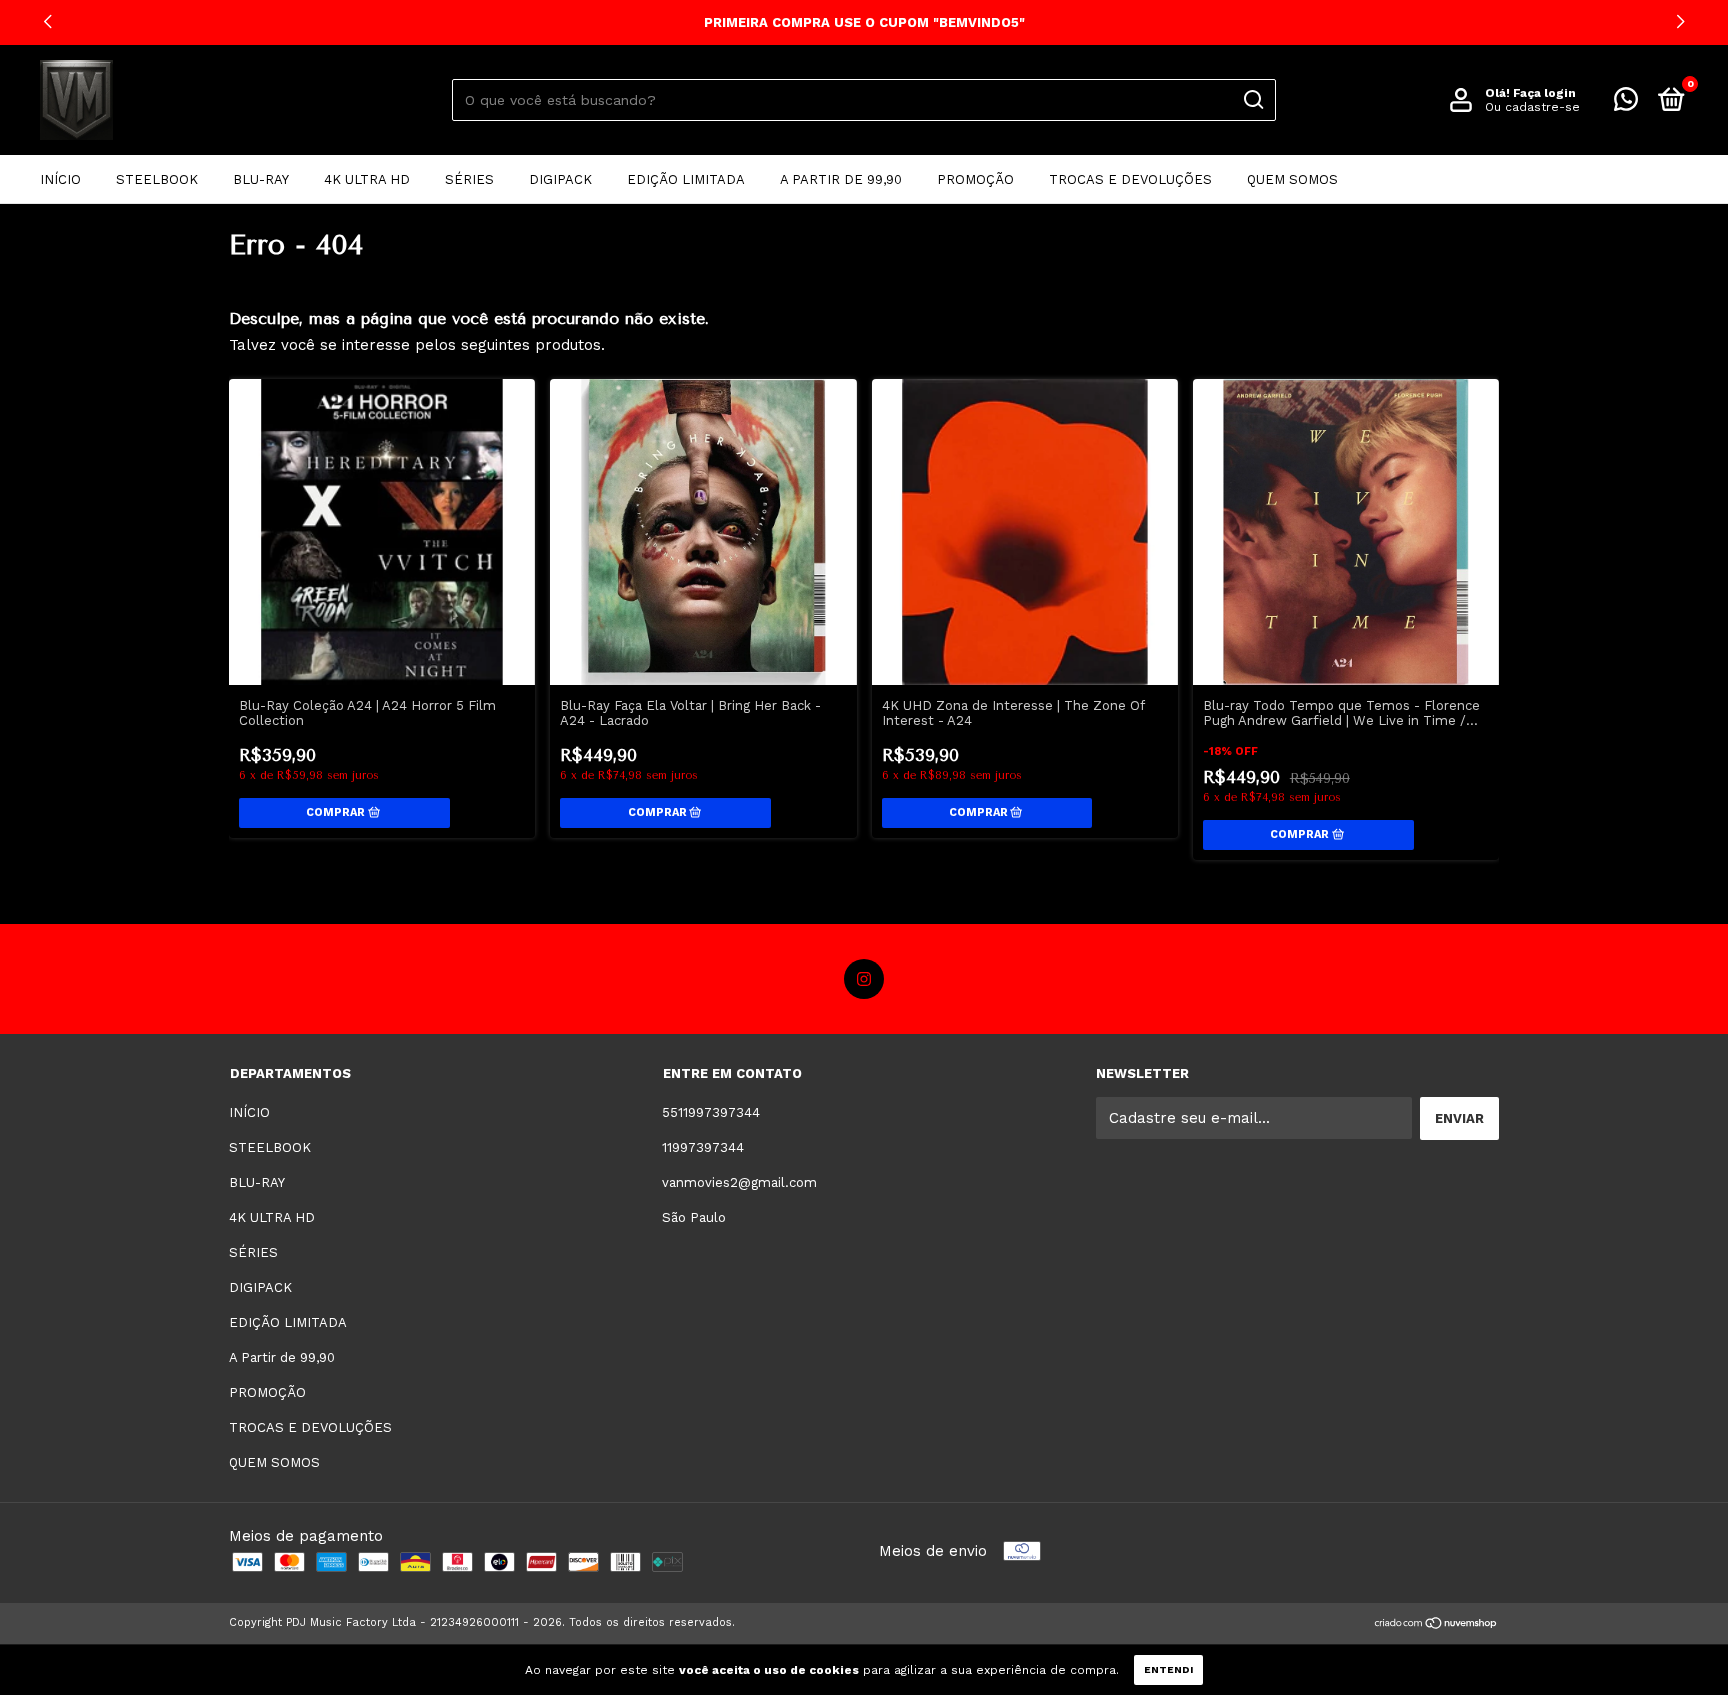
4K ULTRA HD (367, 179)
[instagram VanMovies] (864, 979)
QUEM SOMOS (1292, 179)
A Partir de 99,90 (841, 179)
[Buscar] (1252, 100)
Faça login (1544, 93)
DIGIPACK (560, 179)
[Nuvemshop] (1436, 1625)
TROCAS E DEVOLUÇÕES (1130, 179)
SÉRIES (469, 179)
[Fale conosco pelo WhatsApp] (1626, 103)
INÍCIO (60, 179)
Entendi (1168, 1669)
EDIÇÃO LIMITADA (686, 179)
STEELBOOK (157, 179)
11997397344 (703, 1147)
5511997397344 (711, 1112)
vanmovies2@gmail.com (739, 1182)
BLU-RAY (261, 179)
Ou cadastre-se (1532, 107)
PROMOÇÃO (975, 179)
